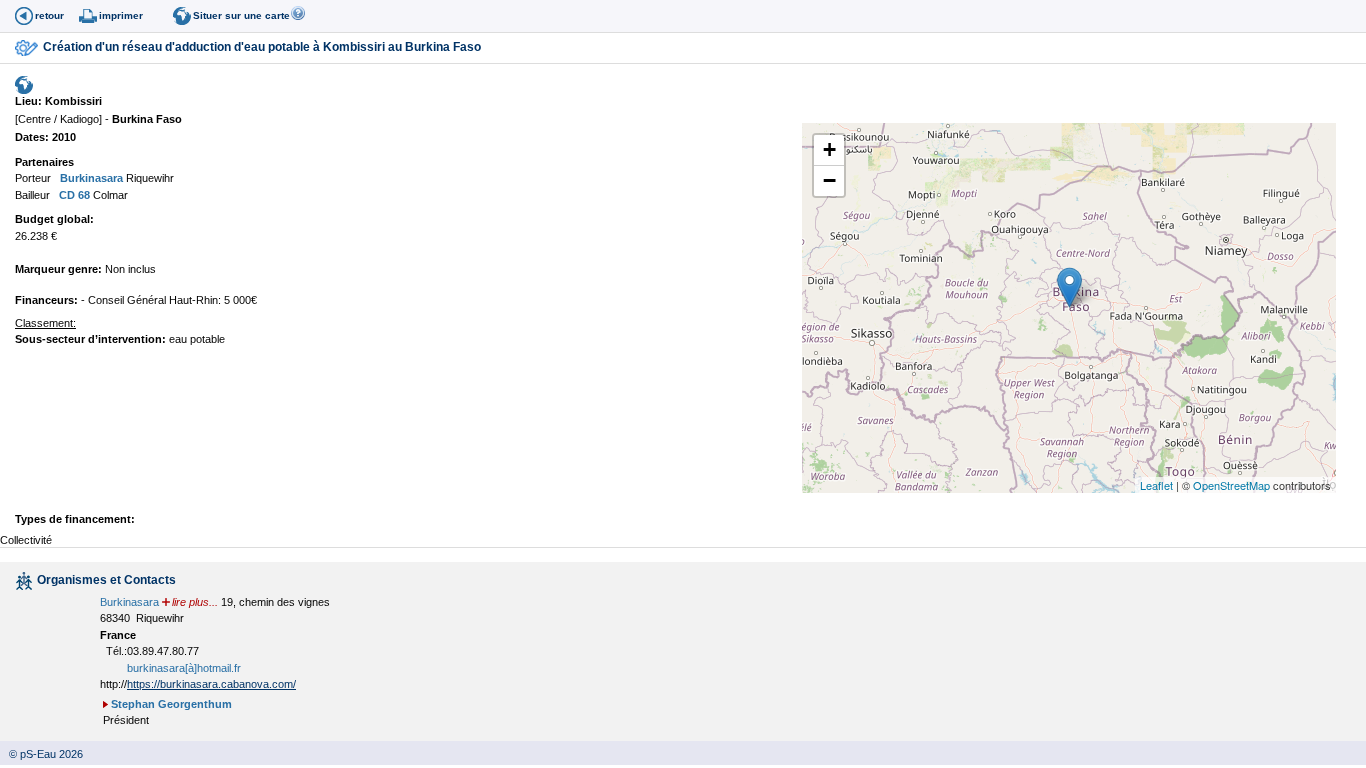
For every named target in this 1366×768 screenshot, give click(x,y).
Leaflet (1156, 485)
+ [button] (829, 149)
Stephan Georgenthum (171, 704)
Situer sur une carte (241, 15)
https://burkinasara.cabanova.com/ (211, 684)
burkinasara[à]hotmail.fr (184, 668)
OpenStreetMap (1231, 485)
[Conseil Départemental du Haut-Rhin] (54, 195)
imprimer (121, 15)
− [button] (829, 180)
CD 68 (73, 195)
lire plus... (195, 602)
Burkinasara (90, 178)
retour (49, 15)
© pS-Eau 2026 (41, 754)
